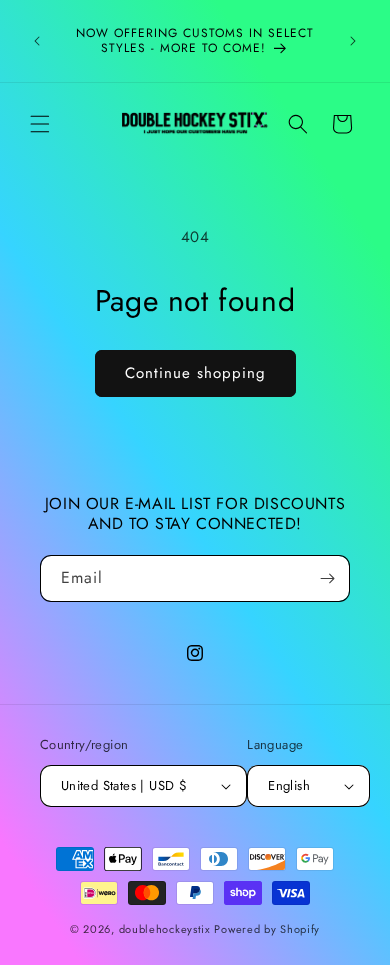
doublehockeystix (165, 929)
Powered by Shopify (267, 929)
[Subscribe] (327, 578)
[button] (40, 124)
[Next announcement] (353, 41)
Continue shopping (195, 373)
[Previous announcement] (37, 41)
